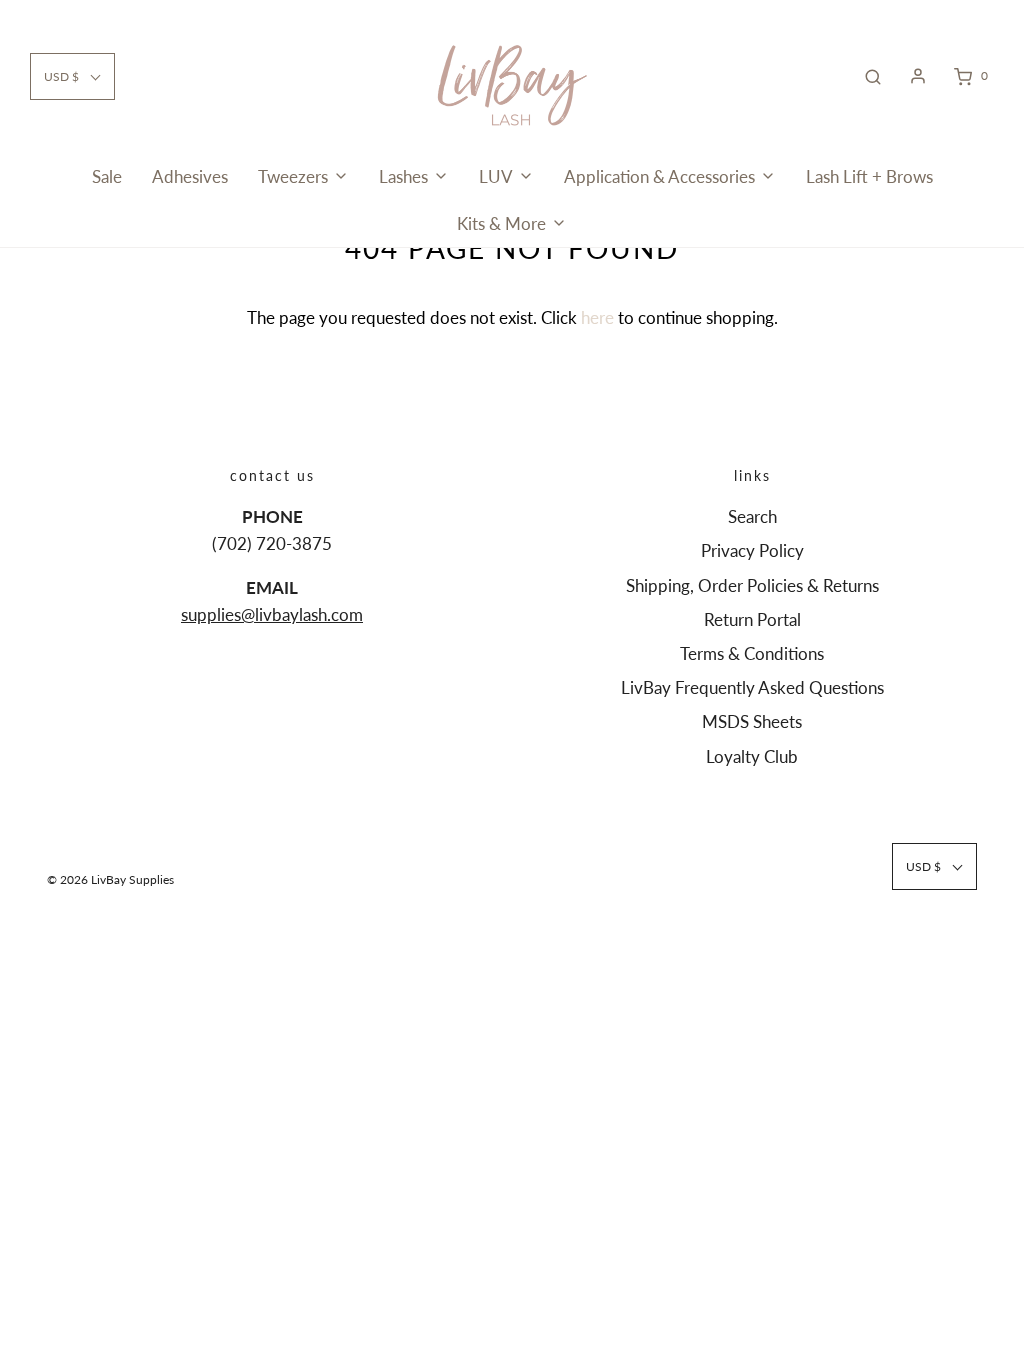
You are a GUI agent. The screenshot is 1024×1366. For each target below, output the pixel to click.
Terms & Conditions (752, 653)
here (597, 317)
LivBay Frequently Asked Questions (752, 687)
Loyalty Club (752, 756)
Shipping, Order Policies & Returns (752, 585)
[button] (72, 76)
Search (752, 516)
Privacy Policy (752, 550)
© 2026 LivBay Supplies (110, 879)
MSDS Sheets (752, 721)
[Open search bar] (873, 76)
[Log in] (918, 76)
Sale (107, 176)
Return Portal (752, 619)
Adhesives (190, 176)
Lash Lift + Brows (869, 176)
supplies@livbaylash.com (272, 614)
